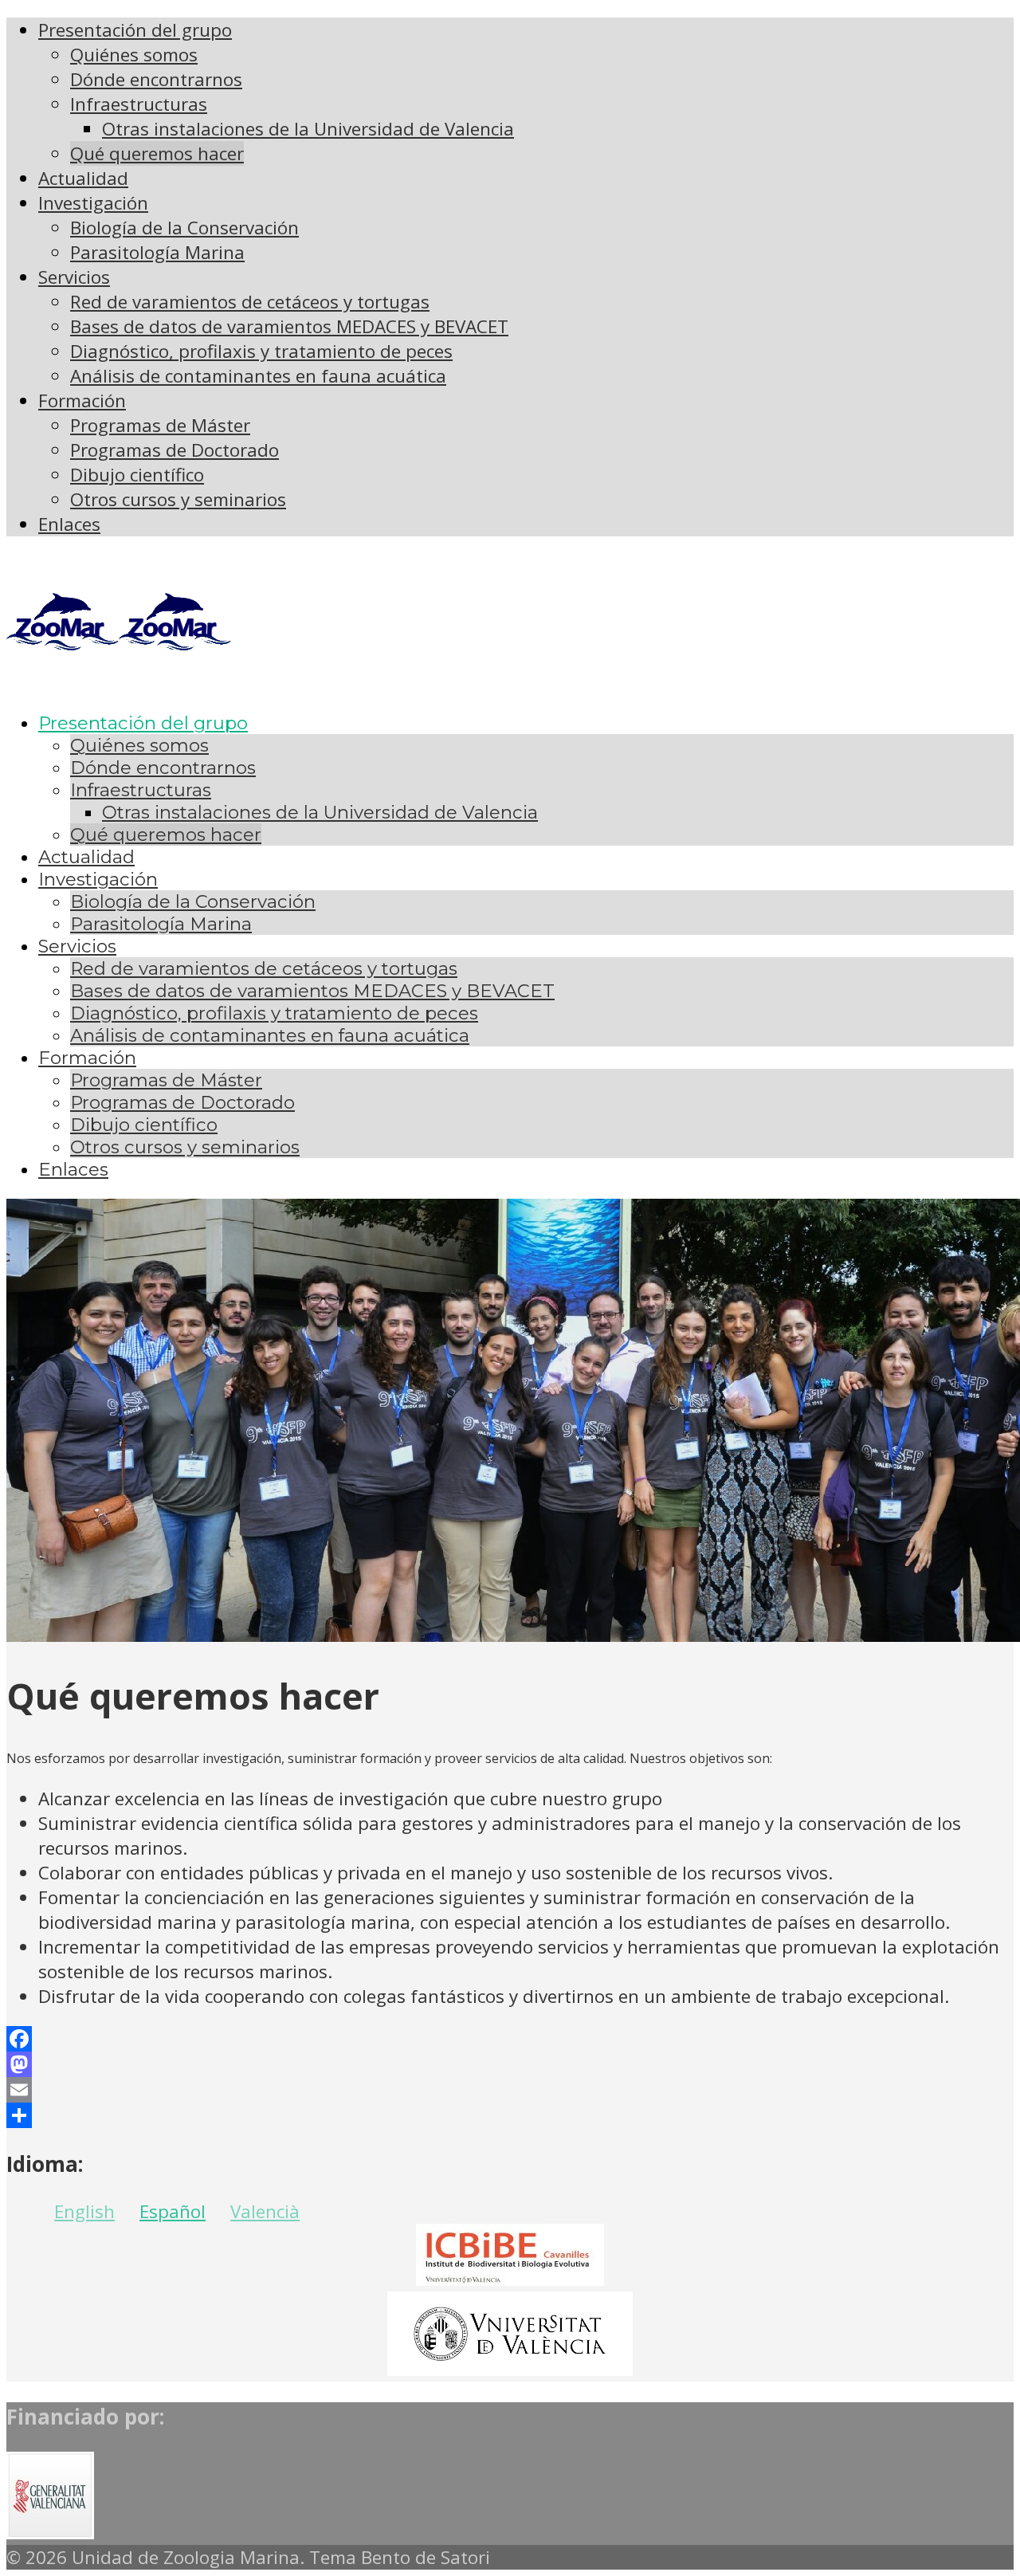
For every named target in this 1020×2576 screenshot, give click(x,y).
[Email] (510, 2090)
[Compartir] (510, 2115)
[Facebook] (510, 2039)
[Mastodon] (510, 2064)
